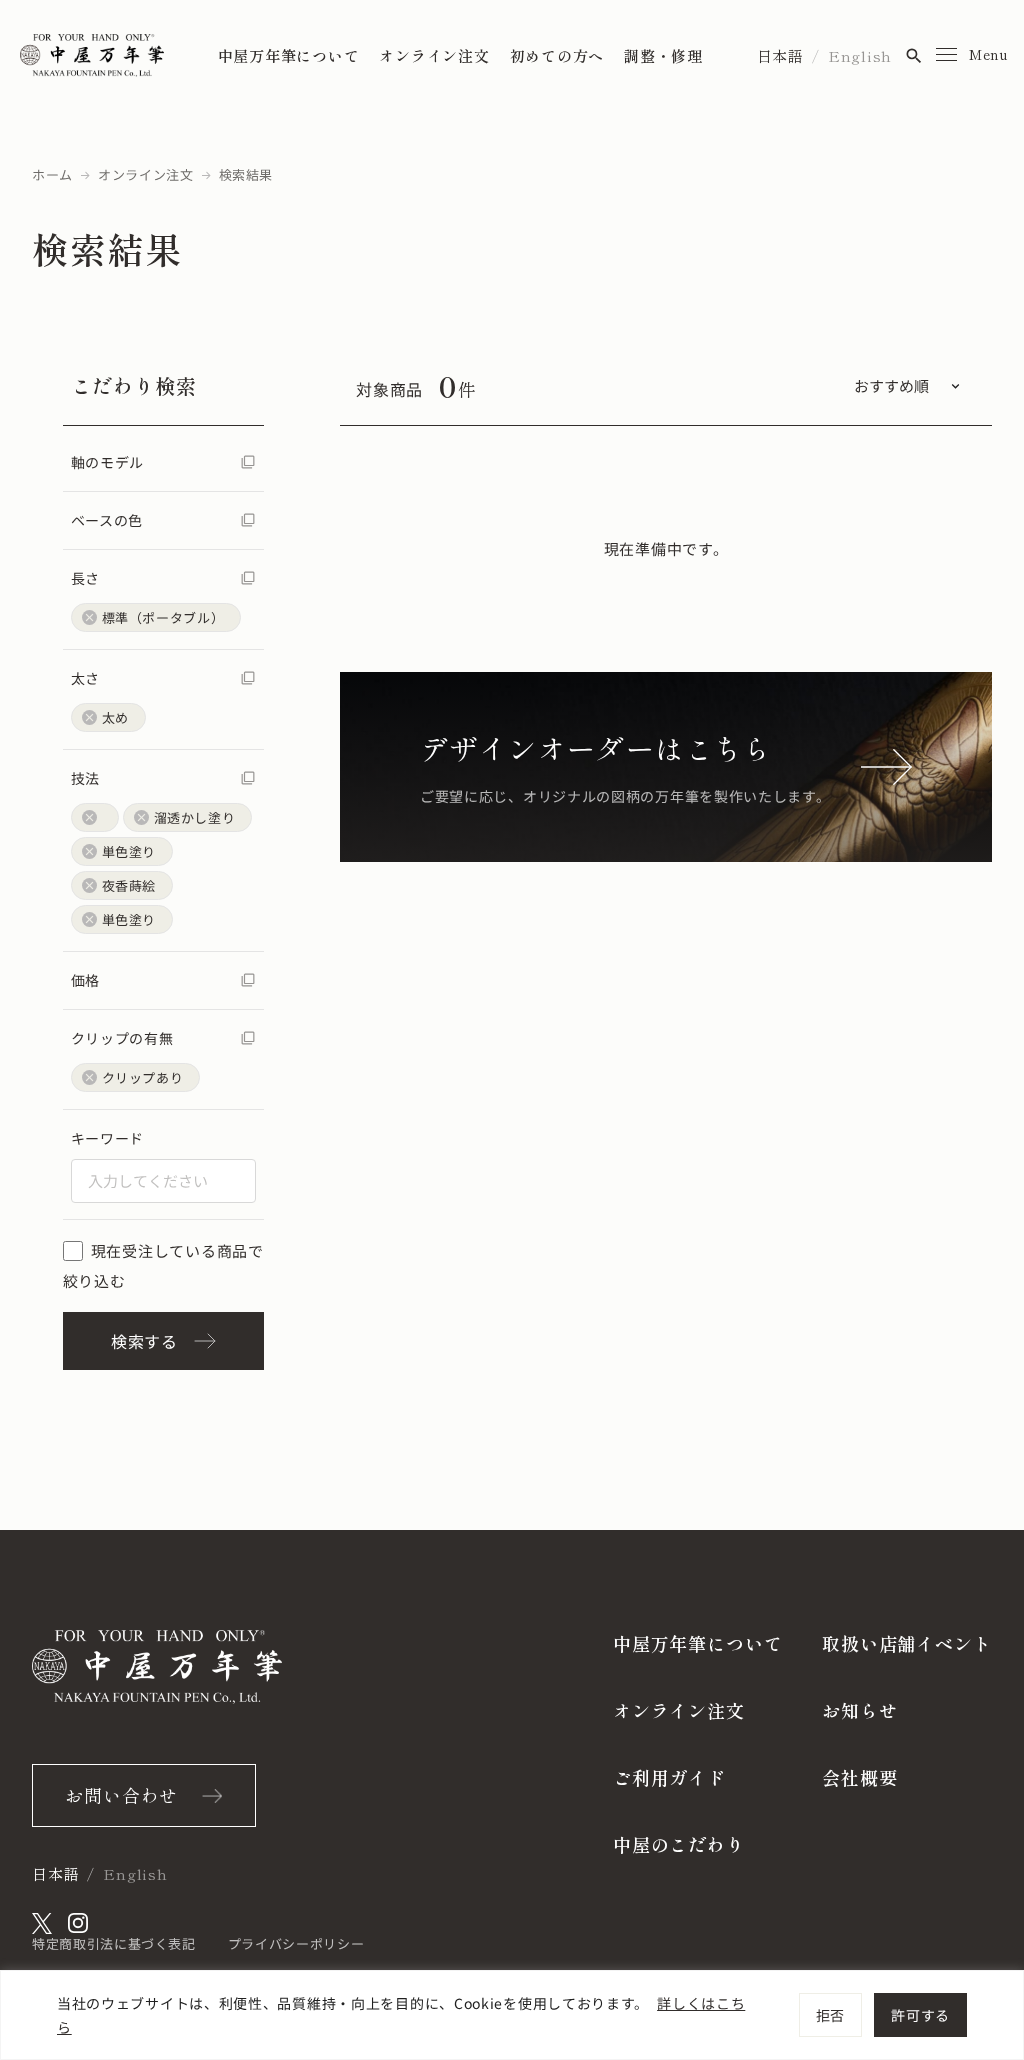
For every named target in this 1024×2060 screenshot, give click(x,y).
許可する (920, 2015)
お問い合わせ (121, 1795)
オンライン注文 (434, 55)
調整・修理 (663, 55)
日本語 (780, 55)
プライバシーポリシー (296, 1943)
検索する (144, 1341)
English (860, 55)
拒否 (830, 2015)
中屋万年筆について (289, 55)
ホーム (52, 174)
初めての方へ (557, 55)
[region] (512, 2015)
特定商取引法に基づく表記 (114, 1943)
